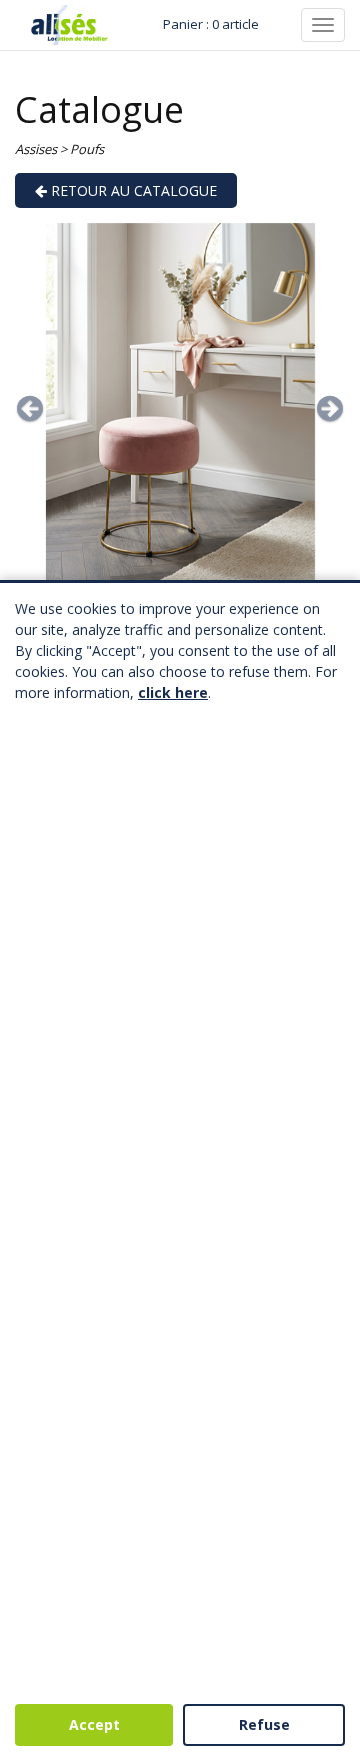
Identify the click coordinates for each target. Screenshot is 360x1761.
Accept (94, 1724)
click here (173, 692)
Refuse (264, 1724)
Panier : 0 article (211, 24)
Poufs (87, 149)
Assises (36, 149)
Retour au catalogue (132, 190)
